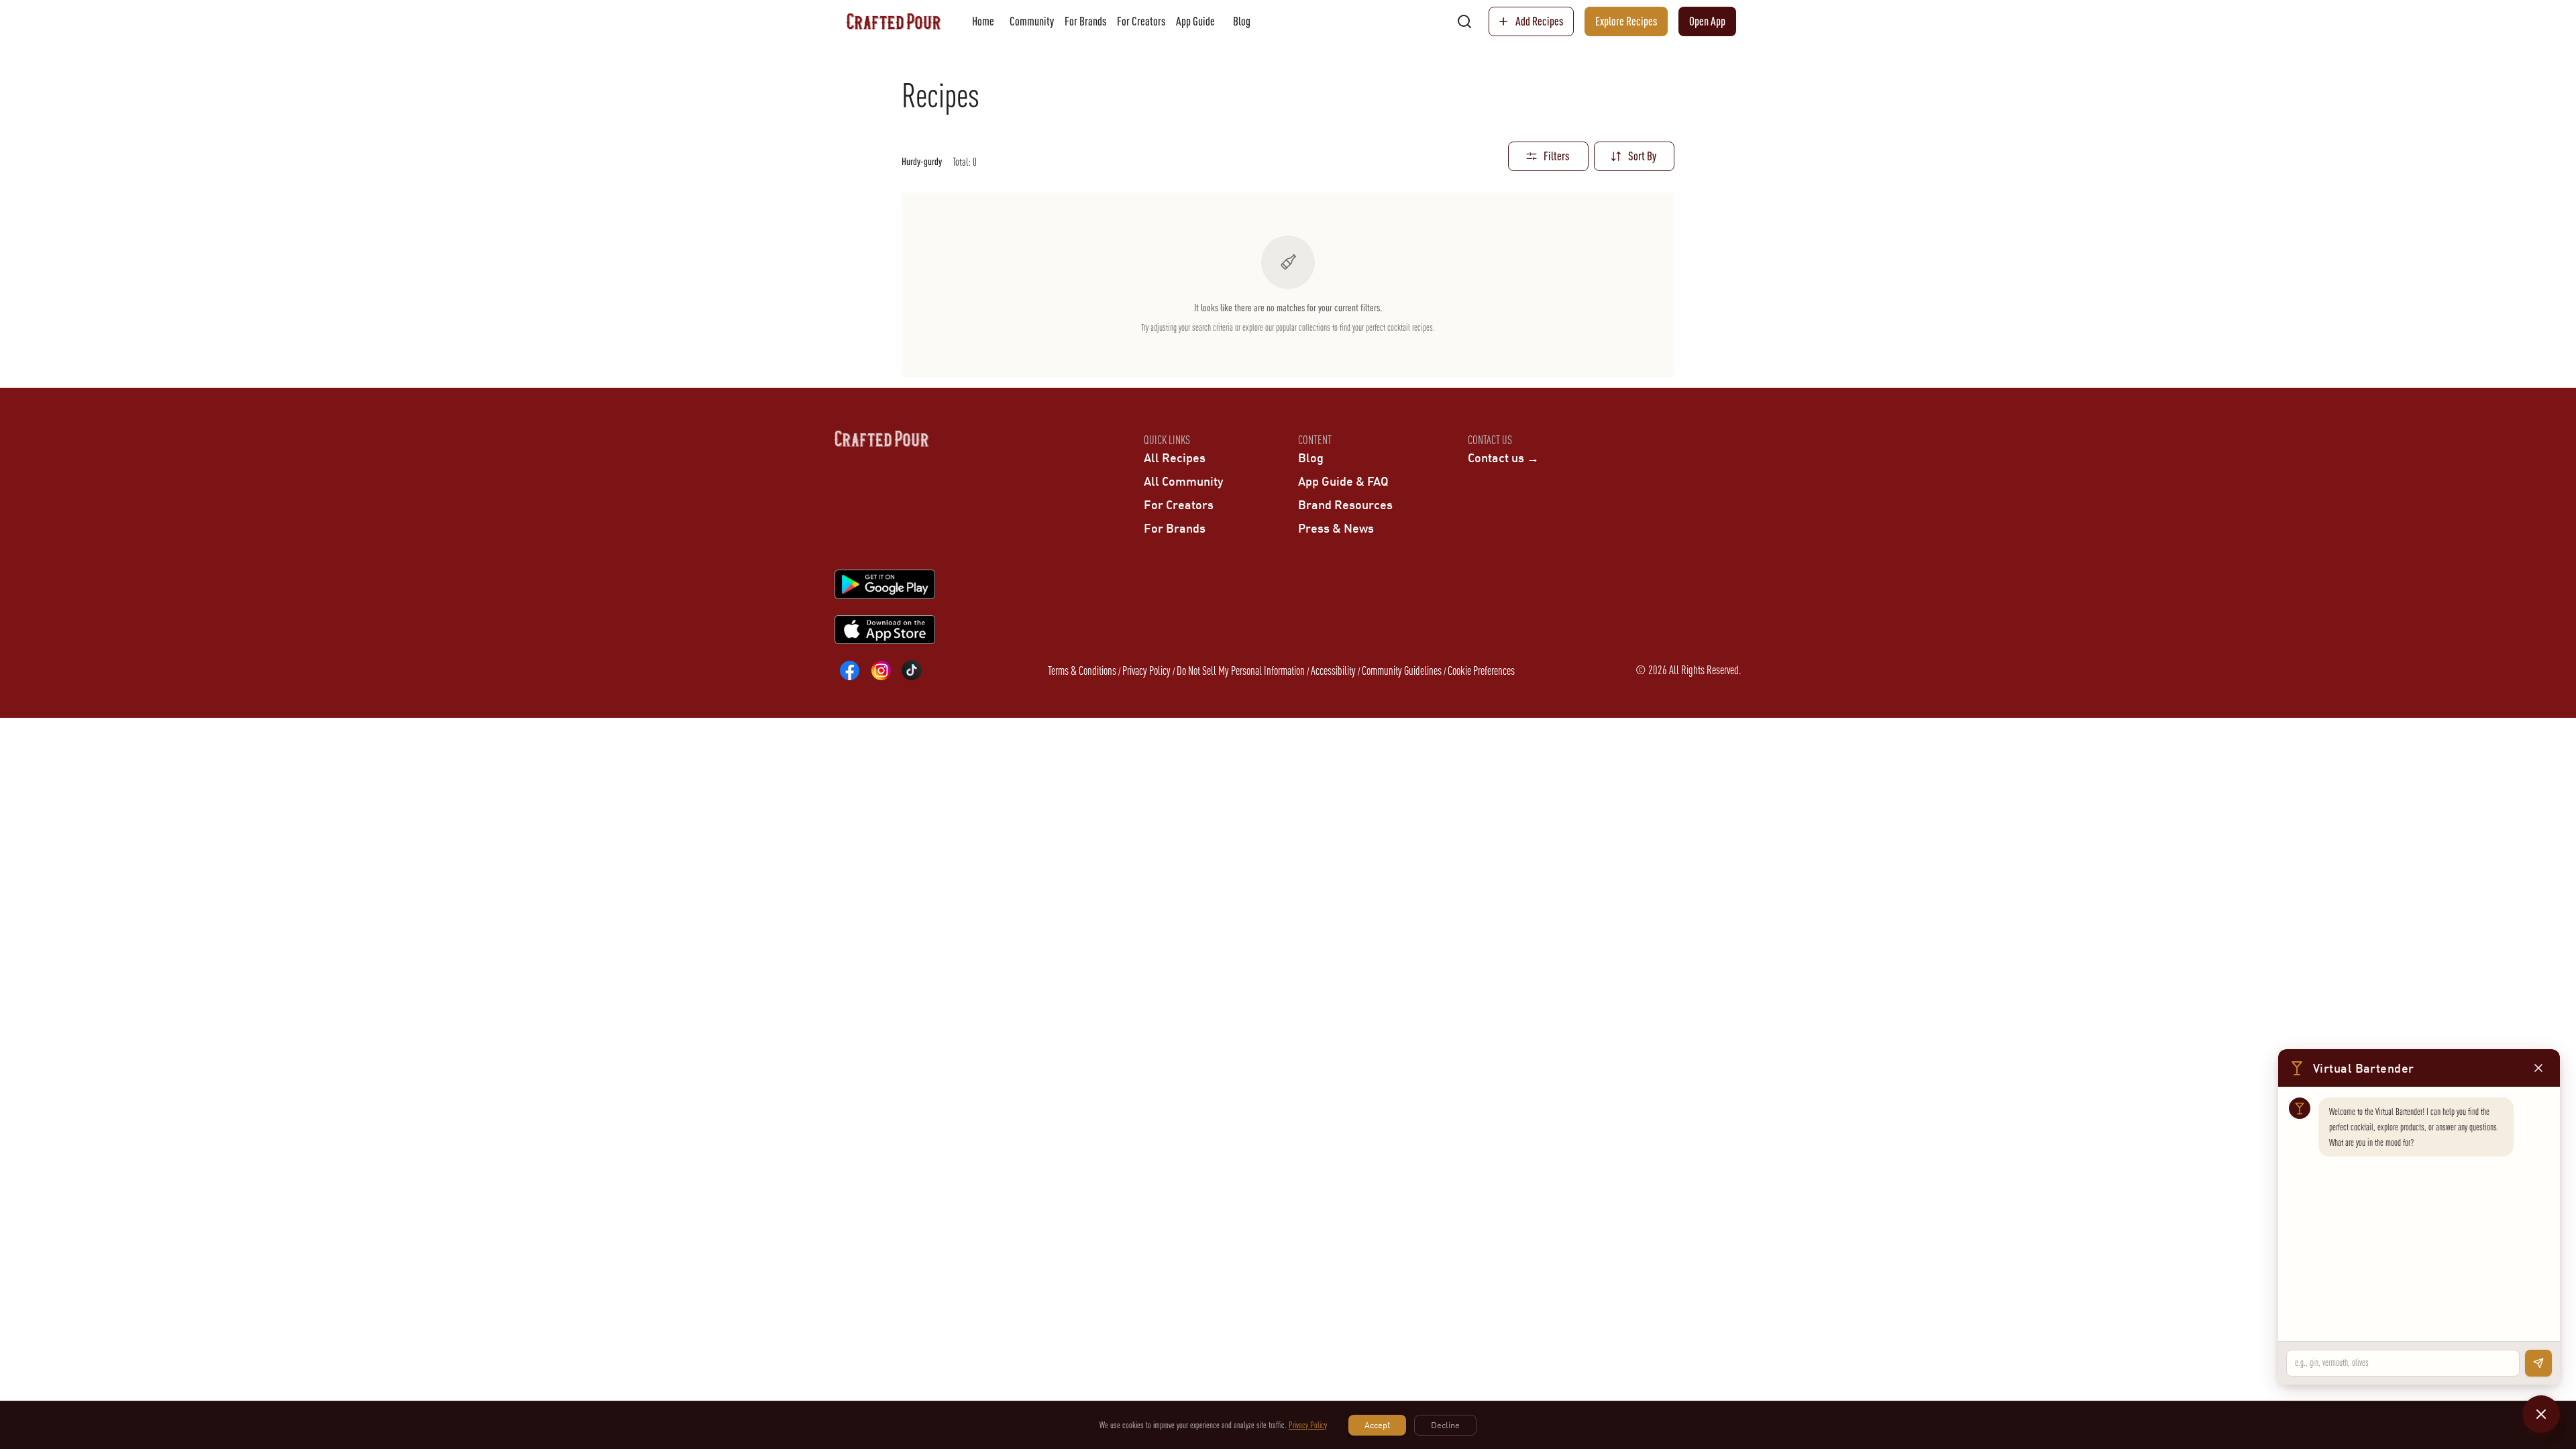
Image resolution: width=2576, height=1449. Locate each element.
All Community (1183, 481)
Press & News (1336, 528)
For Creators (1141, 21)
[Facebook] (850, 670)
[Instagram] (881, 670)
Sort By (1642, 156)
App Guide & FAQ (1343, 481)
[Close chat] (2541, 1414)
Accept (1377, 1425)
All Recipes (1175, 458)
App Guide (1195, 21)
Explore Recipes (1626, 21)
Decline (1445, 1425)
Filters (1556, 156)
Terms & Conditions (1082, 670)
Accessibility (1333, 670)
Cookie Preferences (1481, 670)
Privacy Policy (1146, 670)
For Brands (1085, 21)
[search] (1464, 21)
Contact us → (1503, 458)
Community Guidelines (1402, 670)
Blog (1242, 21)
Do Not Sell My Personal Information (1241, 670)
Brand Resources (1345, 504)
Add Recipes (1539, 21)
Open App (1707, 21)
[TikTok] (912, 670)
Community (1032, 21)
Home (983, 21)
